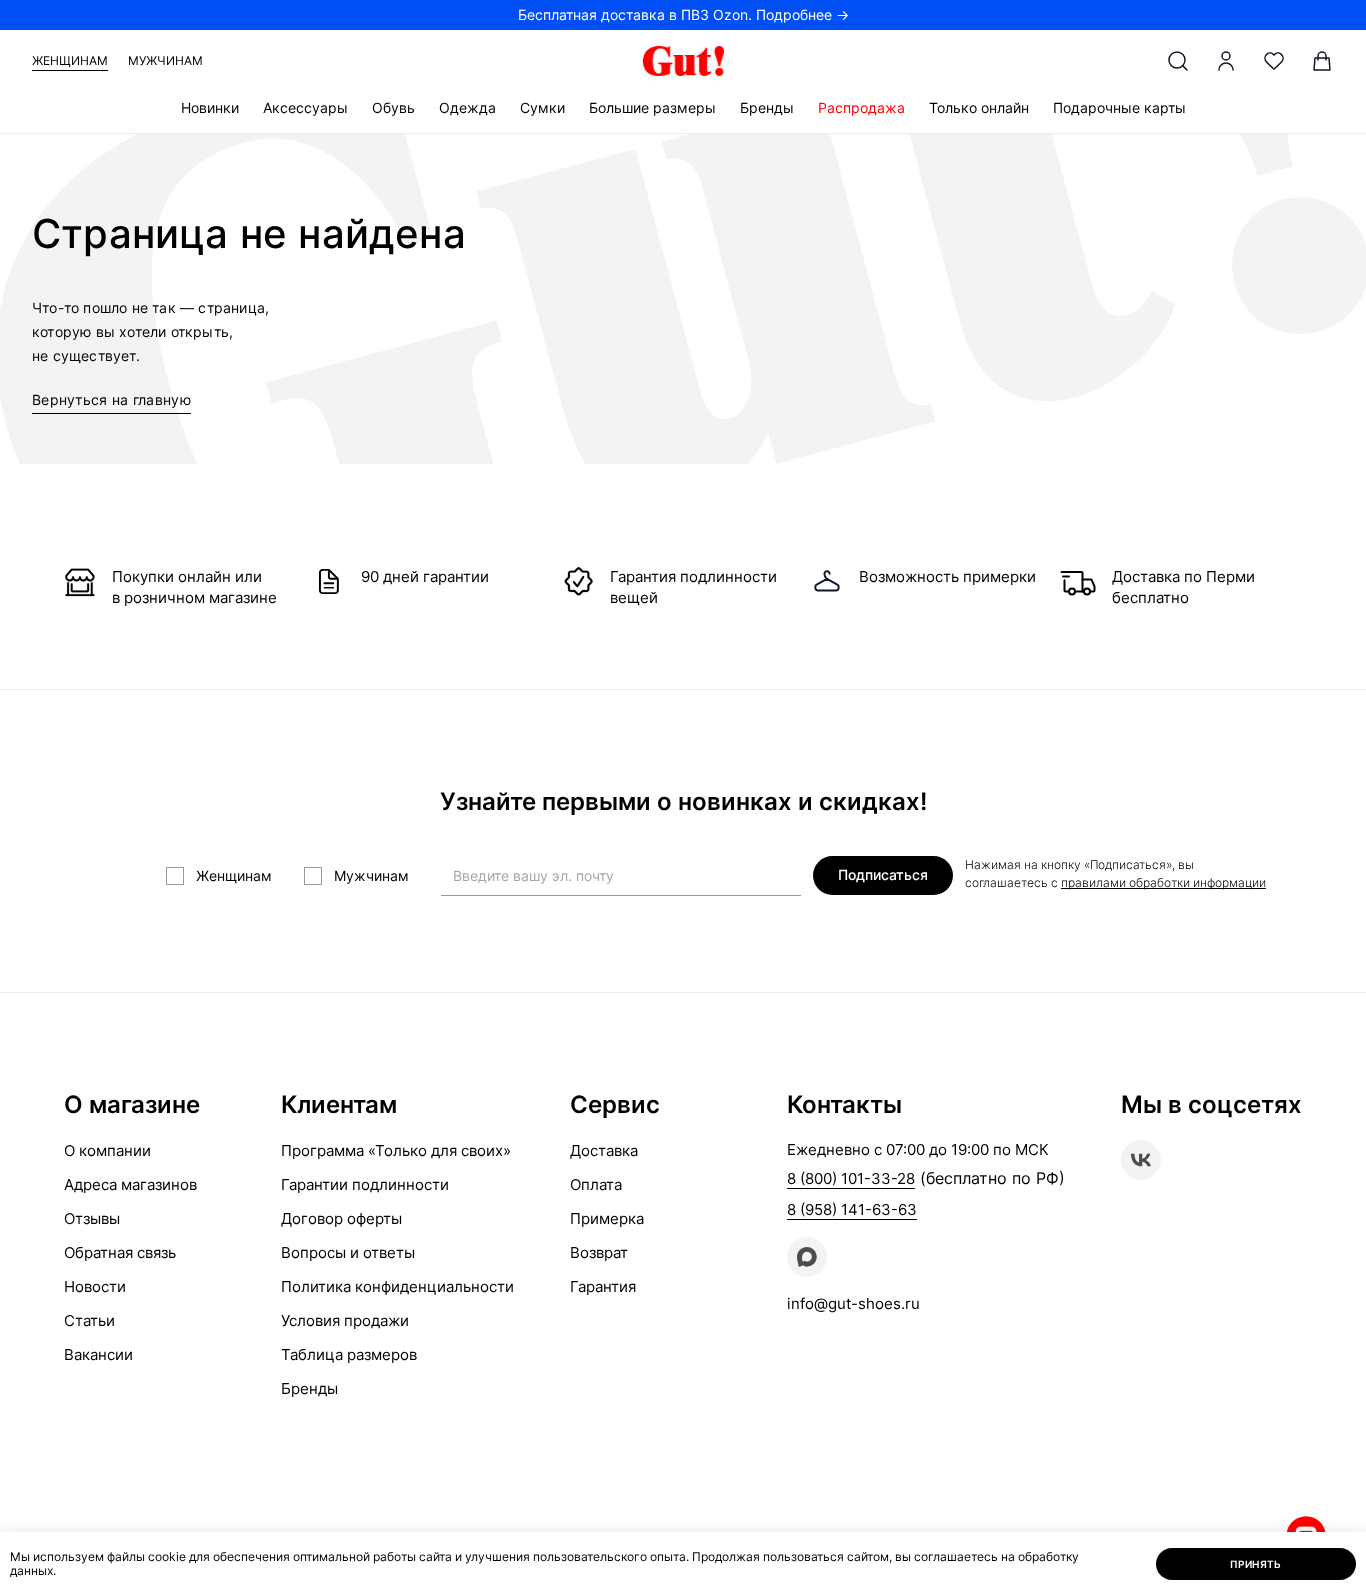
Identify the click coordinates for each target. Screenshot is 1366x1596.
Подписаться (883, 874)
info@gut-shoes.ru (853, 1303)
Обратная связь (120, 1252)
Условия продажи (345, 1320)
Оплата (596, 1184)
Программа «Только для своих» (396, 1150)
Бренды (767, 107)
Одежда (467, 107)
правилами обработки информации (1163, 882)
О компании (107, 1150)
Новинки (210, 107)
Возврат (599, 1252)
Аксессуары (305, 107)
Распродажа (861, 107)
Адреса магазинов (130, 1184)
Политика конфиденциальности (397, 1286)
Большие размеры (652, 107)
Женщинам (70, 60)
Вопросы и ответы (348, 1252)
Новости (95, 1286)
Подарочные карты (1119, 107)
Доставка (604, 1150)
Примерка (607, 1218)
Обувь (393, 107)
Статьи (89, 1320)
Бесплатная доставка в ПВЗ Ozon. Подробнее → (683, 14)
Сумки (542, 107)
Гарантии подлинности (365, 1184)
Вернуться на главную (111, 399)
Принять (1256, 1564)
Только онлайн (979, 107)
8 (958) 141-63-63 (852, 1209)
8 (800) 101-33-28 (851, 1178)
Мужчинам (165, 60)
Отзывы (92, 1218)
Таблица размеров (349, 1354)
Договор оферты (341, 1218)
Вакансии (98, 1354)
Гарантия (603, 1286)
